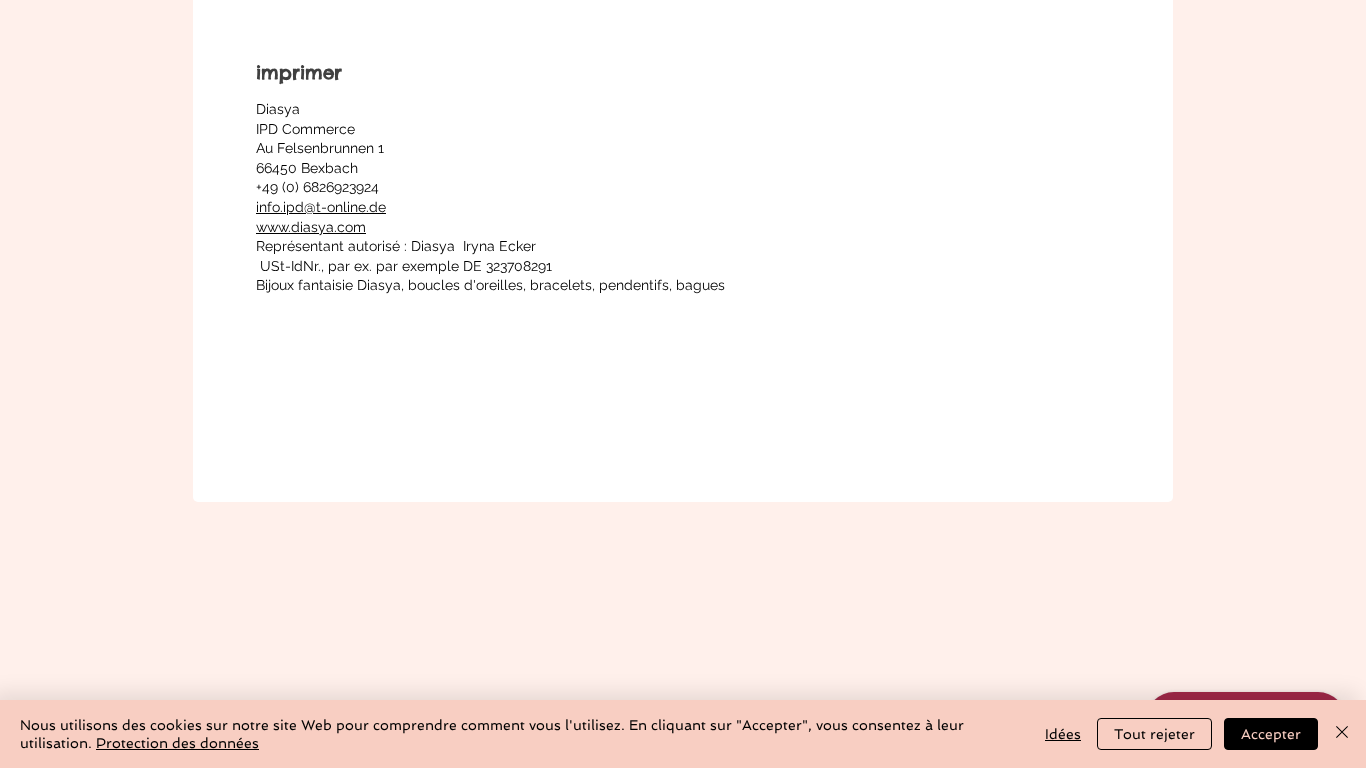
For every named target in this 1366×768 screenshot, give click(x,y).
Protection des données (177, 743)
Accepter (1271, 734)
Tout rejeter (1154, 734)
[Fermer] (1342, 734)
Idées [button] (1063, 734)
